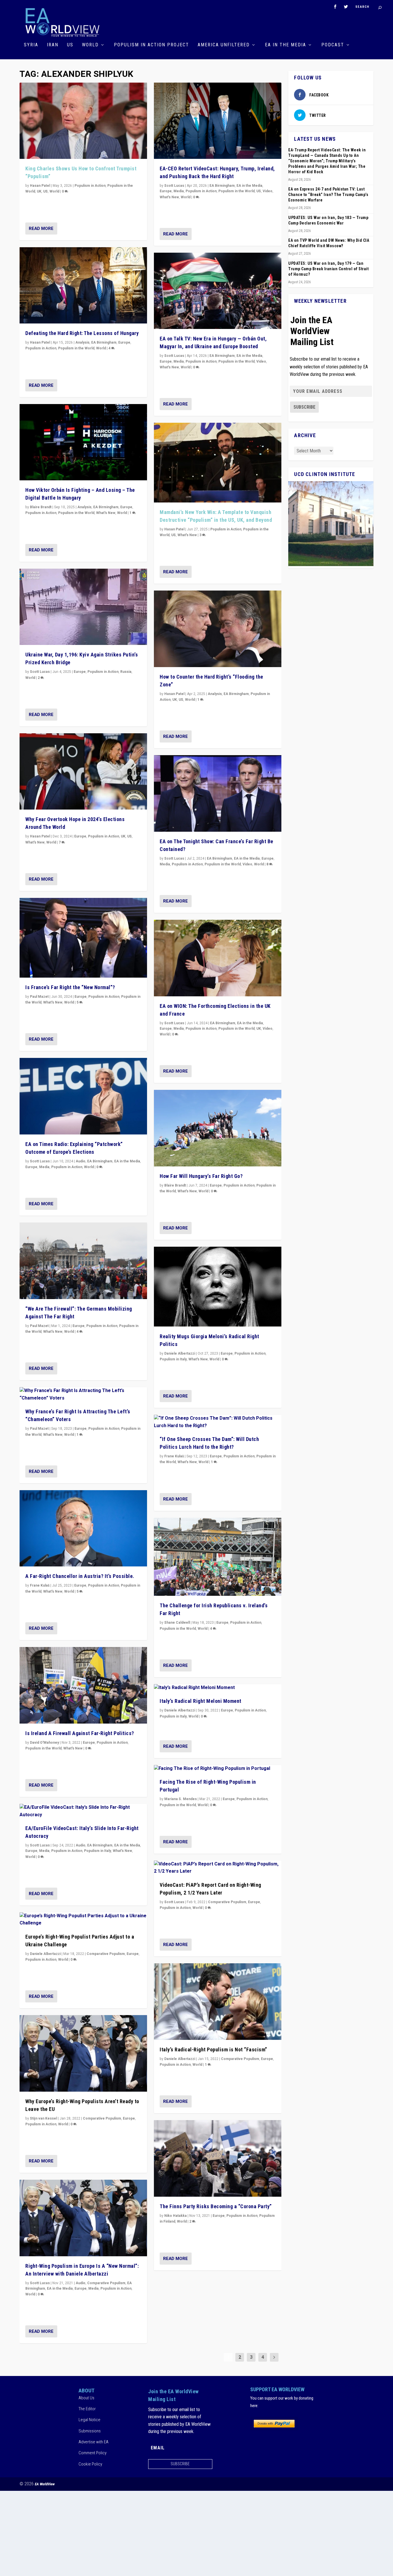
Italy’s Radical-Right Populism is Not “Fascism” (213, 2049)
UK (39, 191)
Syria (31, 45)
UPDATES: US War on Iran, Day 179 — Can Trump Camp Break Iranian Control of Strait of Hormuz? (328, 269)
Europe (124, 342)
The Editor (87, 2409)
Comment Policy (92, 2453)
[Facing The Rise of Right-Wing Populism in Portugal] (218, 1769)
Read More (41, 229)
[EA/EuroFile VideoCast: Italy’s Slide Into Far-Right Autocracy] (83, 1811)
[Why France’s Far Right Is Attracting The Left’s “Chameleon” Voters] (83, 1394)
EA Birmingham (104, 342)
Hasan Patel (40, 186)
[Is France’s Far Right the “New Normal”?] (83, 938)
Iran (53, 45)
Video (268, 191)
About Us (86, 2398)
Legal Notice (89, 2420)
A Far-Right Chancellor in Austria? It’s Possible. (80, 1576)
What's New (106, 513)
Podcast (333, 45)
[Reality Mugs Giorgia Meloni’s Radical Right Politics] (218, 1287)
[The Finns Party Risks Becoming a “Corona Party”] (218, 2158)
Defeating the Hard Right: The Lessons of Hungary (82, 333)
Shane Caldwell (177, 1623)
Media (44, 1167)
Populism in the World (76, 348)
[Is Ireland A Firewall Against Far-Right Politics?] (83, 1685)
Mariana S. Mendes (181, 1799)
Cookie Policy (90, 2464)
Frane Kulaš (40, 1585)
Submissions (90, 2431)
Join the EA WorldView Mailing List (312, 331)
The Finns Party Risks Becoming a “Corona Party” (216, 2206)
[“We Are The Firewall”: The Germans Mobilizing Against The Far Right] (83, 1261)
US (70, 45)
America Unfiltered (224, 45)
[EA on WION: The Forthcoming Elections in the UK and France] (218, 958)
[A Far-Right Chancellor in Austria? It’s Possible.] (83, 1528)
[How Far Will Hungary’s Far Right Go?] (218, 1128)
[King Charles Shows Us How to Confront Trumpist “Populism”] (83, 121)
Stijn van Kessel (43, 2118)
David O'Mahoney (44, 1743)
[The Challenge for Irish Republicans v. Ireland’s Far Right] (218, 1557)
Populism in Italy (98, 1851)
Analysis (82, 342)
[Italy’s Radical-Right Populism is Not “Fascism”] (218, 2002)
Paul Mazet (39, 997)
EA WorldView (45, 2484)
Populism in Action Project (151, 45)
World (90, 45)
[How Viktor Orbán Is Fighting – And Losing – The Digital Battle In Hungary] (83, 442)
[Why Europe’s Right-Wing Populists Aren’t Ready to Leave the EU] (83, 2053)
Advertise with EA (94, 2442)
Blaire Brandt (41, 507)
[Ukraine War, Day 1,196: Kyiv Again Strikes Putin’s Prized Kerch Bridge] (83, 607)
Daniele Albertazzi (45, 1954)
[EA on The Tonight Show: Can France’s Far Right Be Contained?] (218, 793)
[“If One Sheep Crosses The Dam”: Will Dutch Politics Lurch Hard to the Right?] (218, 1422)
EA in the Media (286, 45)
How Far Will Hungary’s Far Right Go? (201, 1176)
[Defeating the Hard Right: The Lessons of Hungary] (83, 285)
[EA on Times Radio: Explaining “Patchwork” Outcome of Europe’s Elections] (83, 1096)
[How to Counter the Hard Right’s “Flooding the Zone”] (218, 629)
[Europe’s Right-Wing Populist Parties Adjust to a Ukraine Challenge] (83, 1920)
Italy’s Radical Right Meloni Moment (201, 1701)
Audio (81, 1161)
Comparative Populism (106, 1954)
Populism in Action (90, 186)
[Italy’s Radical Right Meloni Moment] (218, 1688)
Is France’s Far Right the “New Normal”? (70, 987)
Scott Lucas (40, 672)
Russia (126, 672)
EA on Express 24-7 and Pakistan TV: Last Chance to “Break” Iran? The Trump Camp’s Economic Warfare (328, 195)
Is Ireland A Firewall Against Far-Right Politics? (80, 1733)
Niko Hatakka (175, 2216)
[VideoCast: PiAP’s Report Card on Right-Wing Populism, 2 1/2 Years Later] (218, 1868)
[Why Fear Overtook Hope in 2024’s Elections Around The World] (83, 772)
